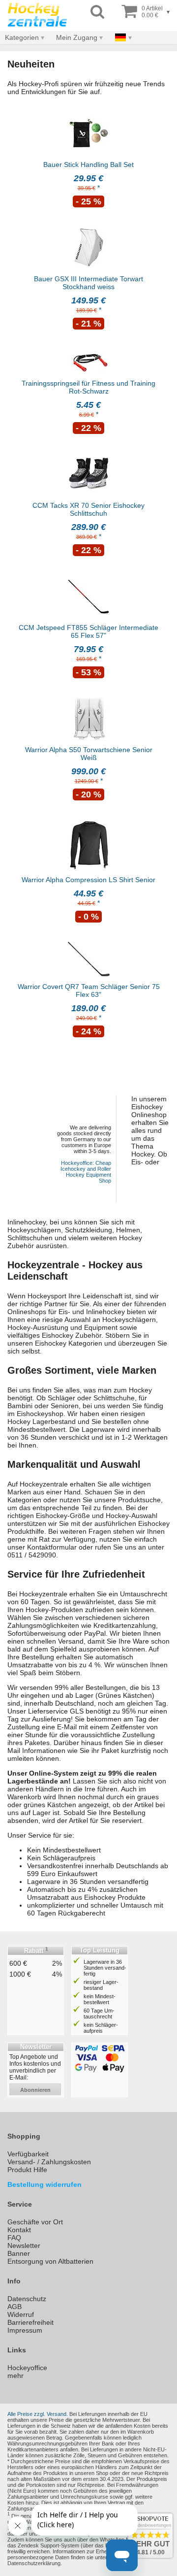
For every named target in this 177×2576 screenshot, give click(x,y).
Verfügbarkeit (28, 2154)
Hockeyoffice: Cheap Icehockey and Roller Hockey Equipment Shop (86, 1172)
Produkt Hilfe (27, 2170)
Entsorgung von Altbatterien (50, 2261)
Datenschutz (27, 2299)
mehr (15, 2376)
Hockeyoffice (27, 2368)
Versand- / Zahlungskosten (49, 2162)
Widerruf (21, 2314)
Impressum (25, 2330)
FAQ (14, 2238)
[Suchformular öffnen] (97, 12)
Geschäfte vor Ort (35, 2222)
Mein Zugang (77, 37)
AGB (15, 2307)
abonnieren (35, 2090)
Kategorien (22, 37)
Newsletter (24, 2246)
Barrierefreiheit (30, 2322)
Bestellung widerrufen (44, 2184)
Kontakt (19, 2230)
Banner (19, 2253)
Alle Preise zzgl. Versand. (38, 2414)
